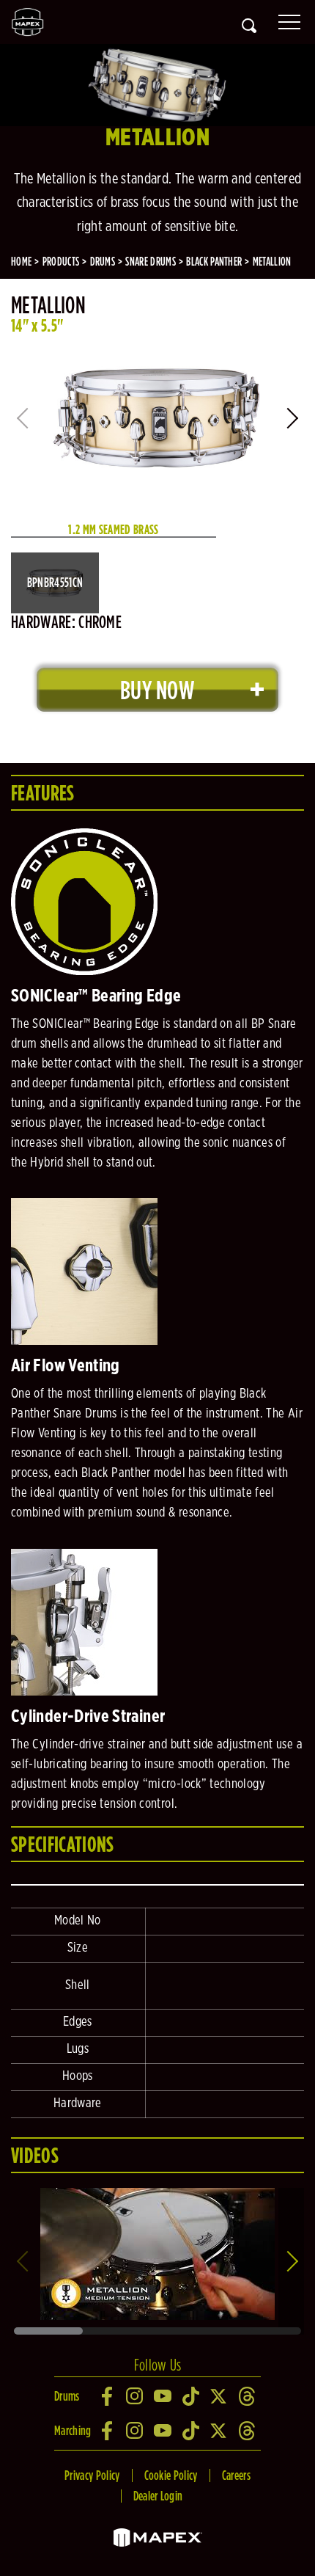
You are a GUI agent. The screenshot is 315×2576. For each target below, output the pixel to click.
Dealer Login (158, 2496)
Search (249, 26)
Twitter (219, 2396)
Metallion (272, 262)
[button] (294, 418)
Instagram (136, 2396)
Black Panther (214, 262)
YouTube (163, 2396)
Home (21, 262)
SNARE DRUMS (151, 262)
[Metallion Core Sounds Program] (157, 2193)
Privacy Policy (92, 2475)
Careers (236, 2475)
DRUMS (103, 262)
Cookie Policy (171, 2475)
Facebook (108, 2396)
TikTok (191, 2396)
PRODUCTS (61, 262)
